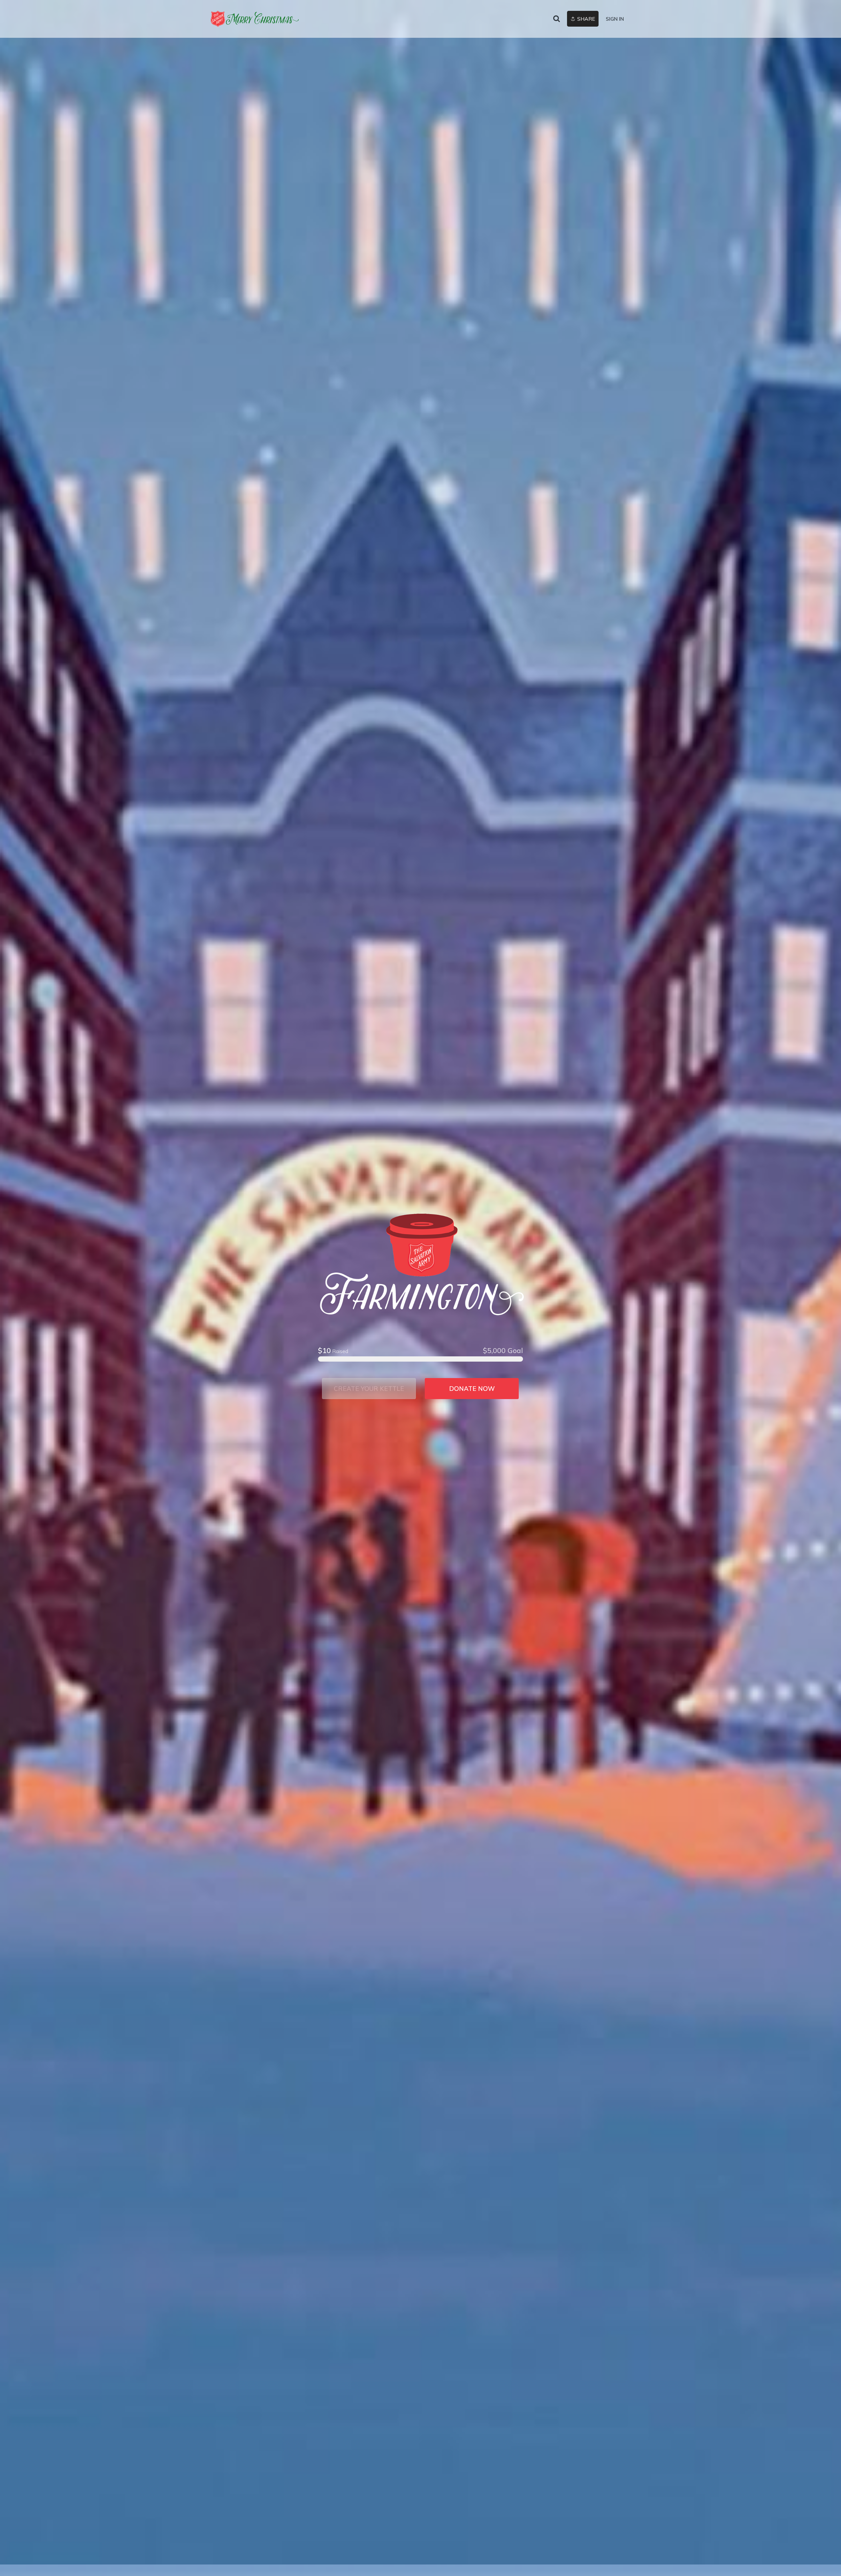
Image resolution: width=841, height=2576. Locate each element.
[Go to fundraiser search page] (557, 19)
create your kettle (369, 1389)
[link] (255, 19)
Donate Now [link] (472, 1389)
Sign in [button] (615, 19)
